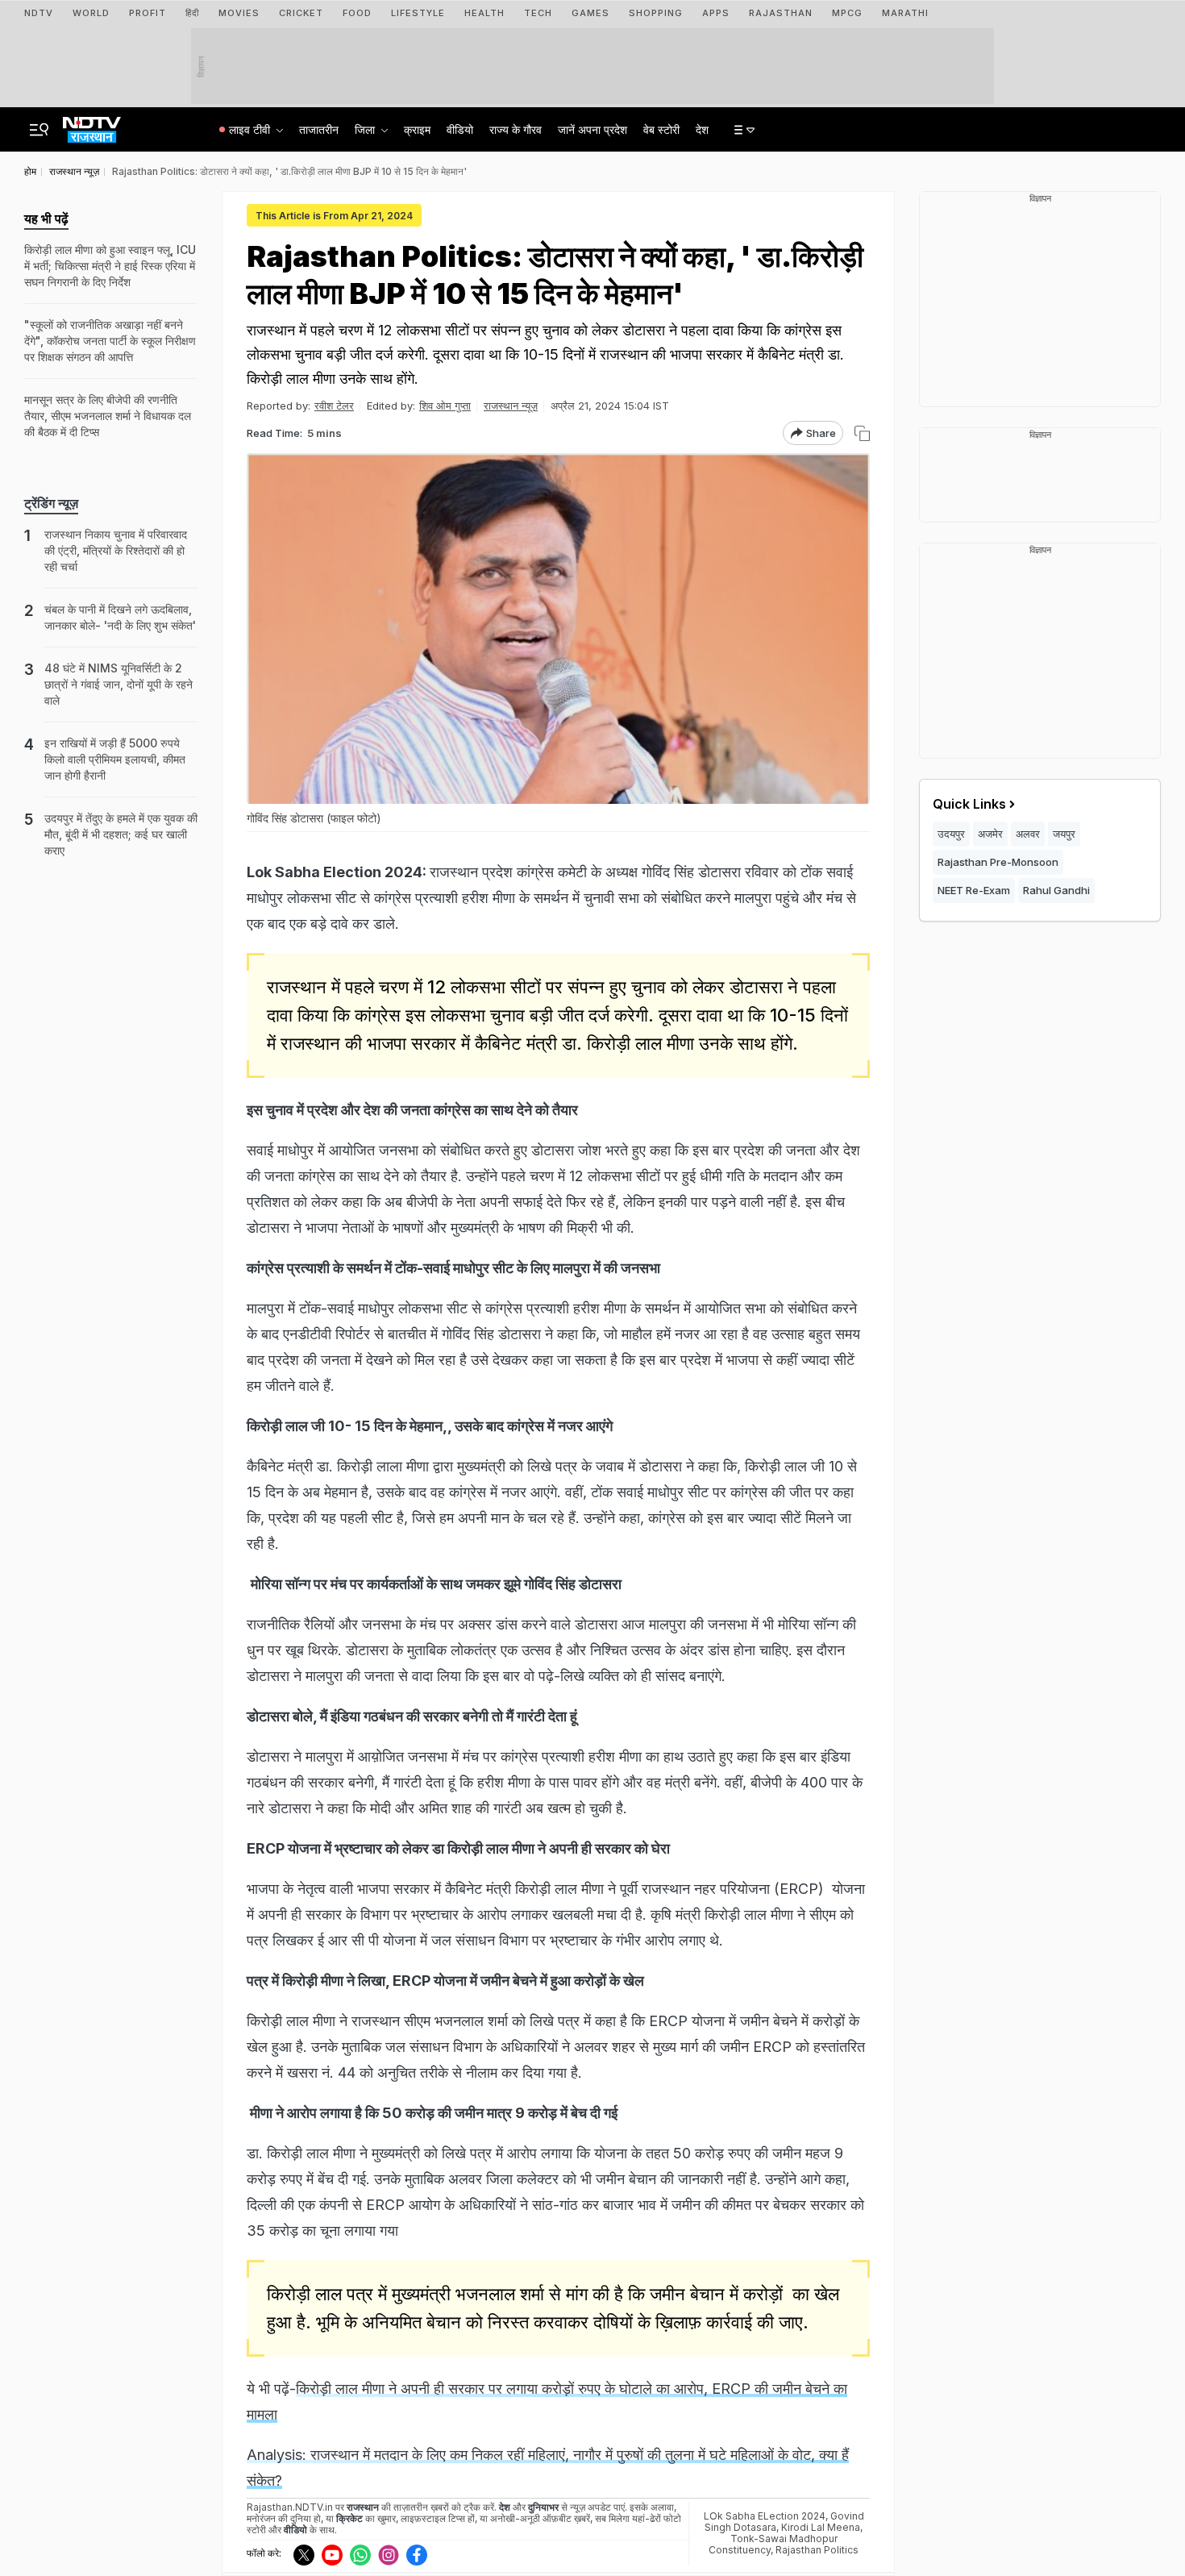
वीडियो (460, 129)
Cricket (301, 13)
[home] (92, 125)
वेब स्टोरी (661, 129)
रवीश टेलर (334, 406)
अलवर (1028, 834)
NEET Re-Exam (974, 890)
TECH (538, 13)
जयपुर (1064, 834)
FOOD (357, 13)
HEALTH (484, 13)
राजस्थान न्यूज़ (511, 406)
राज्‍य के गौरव (516, 129)
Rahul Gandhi (1056, 890)
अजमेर (990, 834)
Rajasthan (781, 13)
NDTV (39, 13)
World (91, 13)
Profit (148, 13)
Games (590, 13)
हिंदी (192, 13)
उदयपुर (951, 834)
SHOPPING (656, 13)
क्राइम (417, 129)
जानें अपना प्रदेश (592, 129)
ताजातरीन (319, 129)
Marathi (905, 13)
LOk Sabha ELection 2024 (765, 2516)
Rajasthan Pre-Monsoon (998, 862)
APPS (716, 13)
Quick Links (969, 804)
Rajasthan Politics (817, 2550)
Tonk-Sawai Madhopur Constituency (773, 2544)
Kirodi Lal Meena (821, 2527)
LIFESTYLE (418, 13)
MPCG (847, 13)
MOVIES (239, 13)
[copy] (862, 433)
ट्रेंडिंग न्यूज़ (51, 503)
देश (702, 129)
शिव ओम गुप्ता (445, 406)
